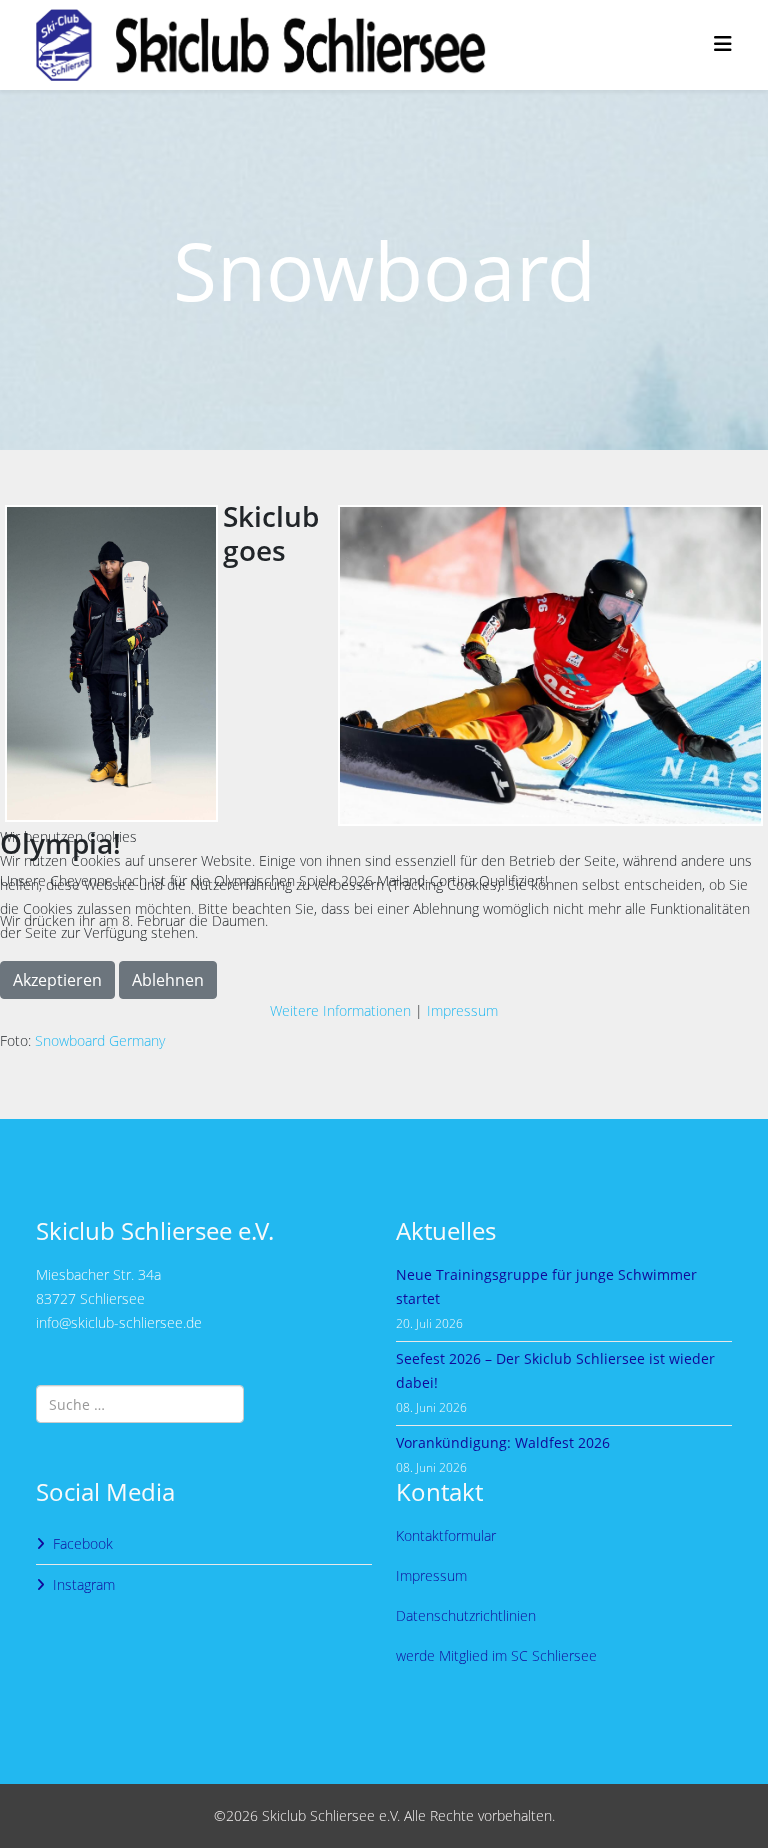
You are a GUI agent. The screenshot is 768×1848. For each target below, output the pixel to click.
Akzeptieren (57, 980)
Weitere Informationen (340, 1010)
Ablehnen (168, 980)
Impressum (462, 1010)
